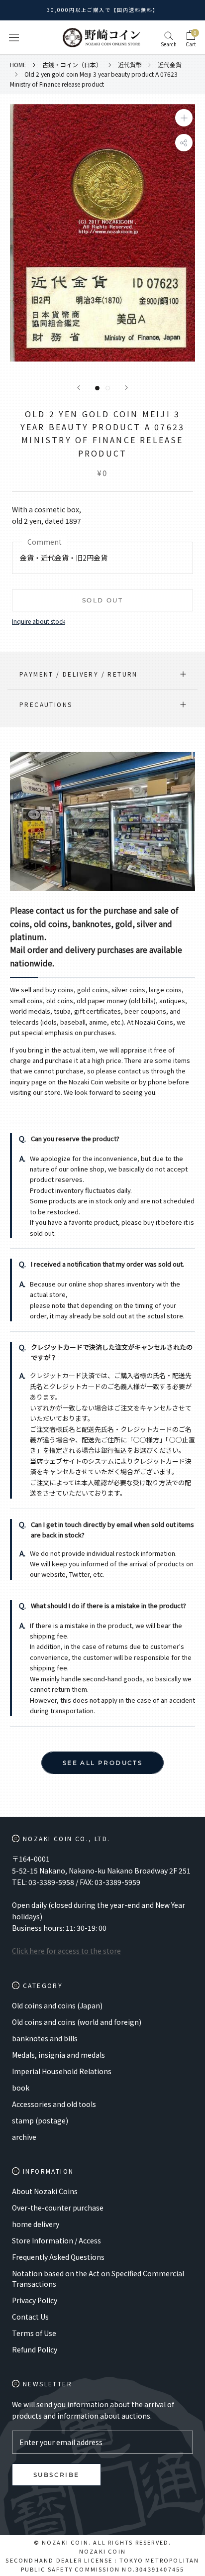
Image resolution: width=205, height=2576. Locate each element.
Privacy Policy (35, 2300)
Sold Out (102, 600)
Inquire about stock (39, 621)
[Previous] (79, 388)
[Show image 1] (97, 388)
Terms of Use (34, 2333)
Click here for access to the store (66, 1951)
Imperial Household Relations (62, 2071)
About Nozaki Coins (45, 2191)
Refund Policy (35, 2349)
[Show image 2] (108, 388)
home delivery (36, 2224)
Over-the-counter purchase (58, 2208)
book (21, 2088)
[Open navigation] (14, 38)
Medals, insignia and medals (58, 2055)
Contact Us (30, 2317)
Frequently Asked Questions (58, 2257)
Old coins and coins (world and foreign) (77, 2022)
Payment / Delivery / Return (79, 674)
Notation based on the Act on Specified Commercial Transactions (98, 2279)
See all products (102, 1763)
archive (24, 2137)
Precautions (46, 704)
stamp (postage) (40, 2120)
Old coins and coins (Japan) (57, 2005)
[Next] (126, 388)
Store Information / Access (56, 2240)
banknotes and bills (45, 2038)
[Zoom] (184, 118)
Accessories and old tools (54, 2104)
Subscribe (56, 2475)
